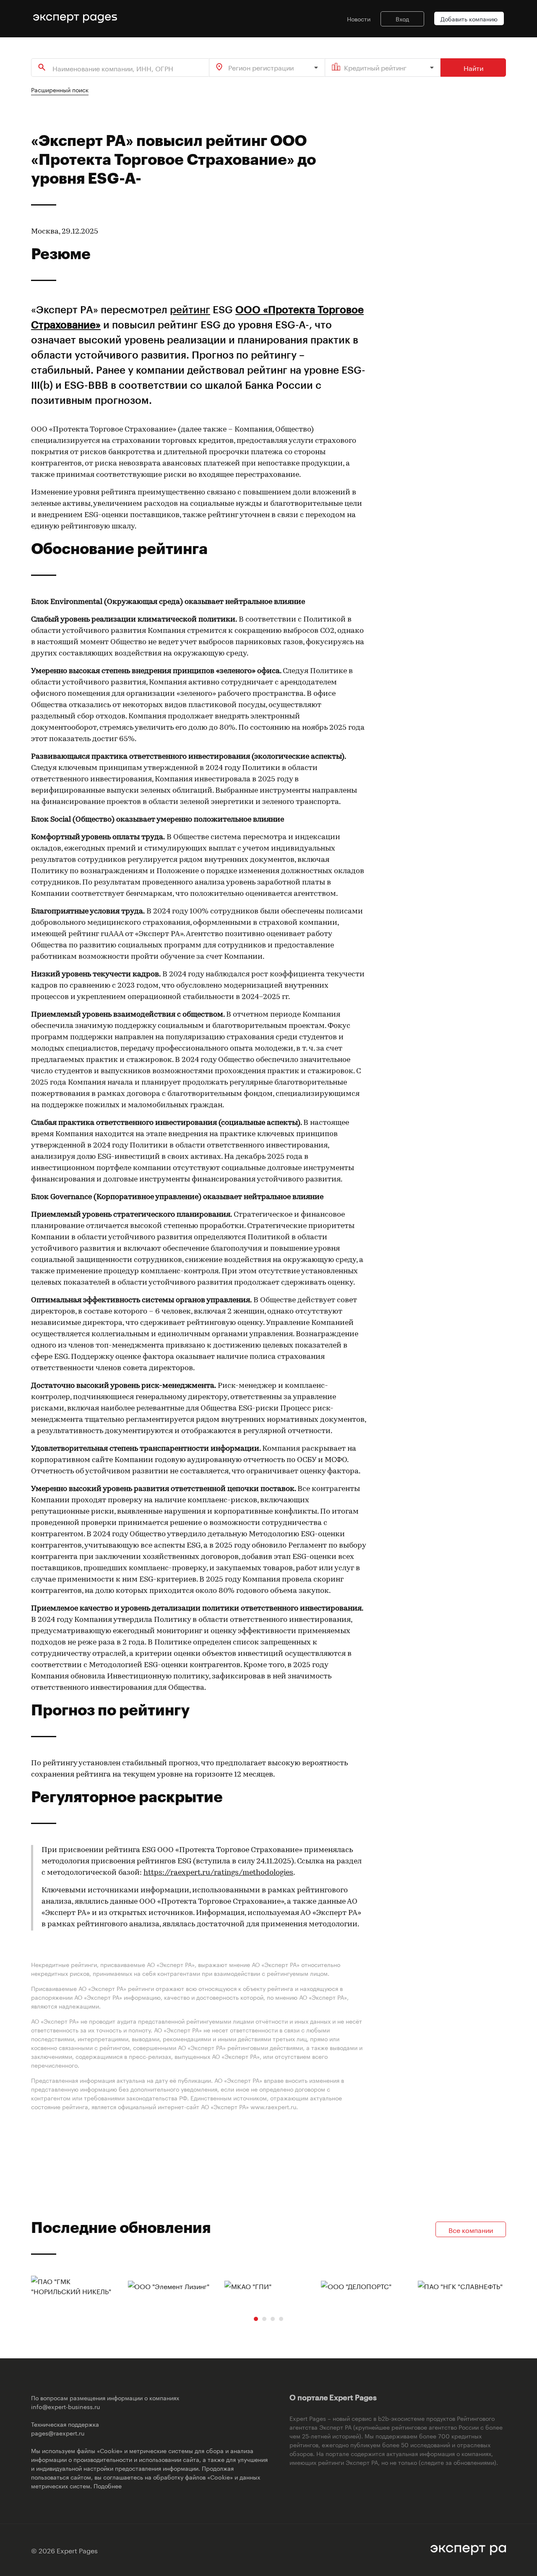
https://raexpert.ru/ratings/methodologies (218, 1873)
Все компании (471, 2229)
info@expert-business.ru (65, 2406)
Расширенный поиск (60, 89)
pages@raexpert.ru (58, 2433)
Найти (473, 67)
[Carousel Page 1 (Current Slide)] (256, 2319)
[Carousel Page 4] (281, 2319)
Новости (359, 18)
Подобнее (108, 2485)
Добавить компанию (469, 18)
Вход (402, 18)
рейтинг (190, 309)
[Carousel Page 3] (273, 2319)
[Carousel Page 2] (264, 2319)
